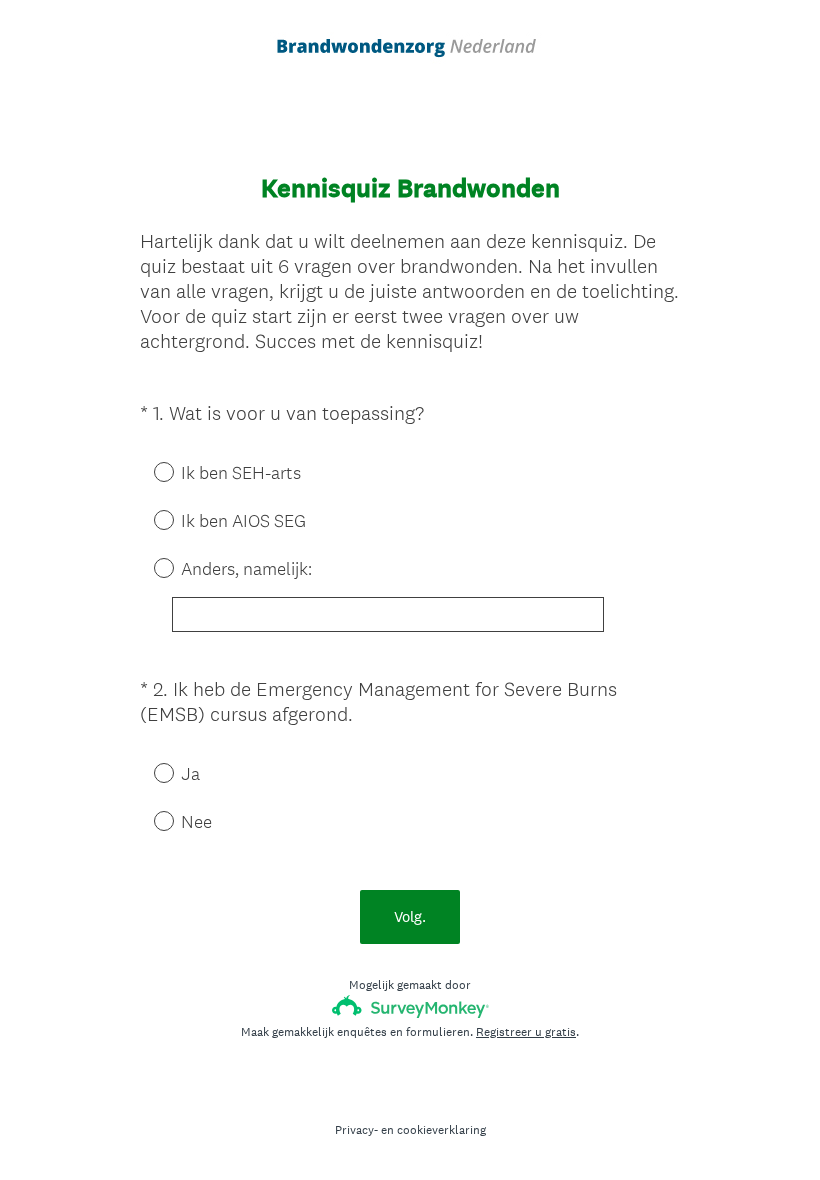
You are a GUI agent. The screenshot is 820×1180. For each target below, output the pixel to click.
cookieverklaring (441, 1130)
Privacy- (356, 1130)
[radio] (150, 471)
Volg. (410, 916)
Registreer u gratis (526, 1032)
